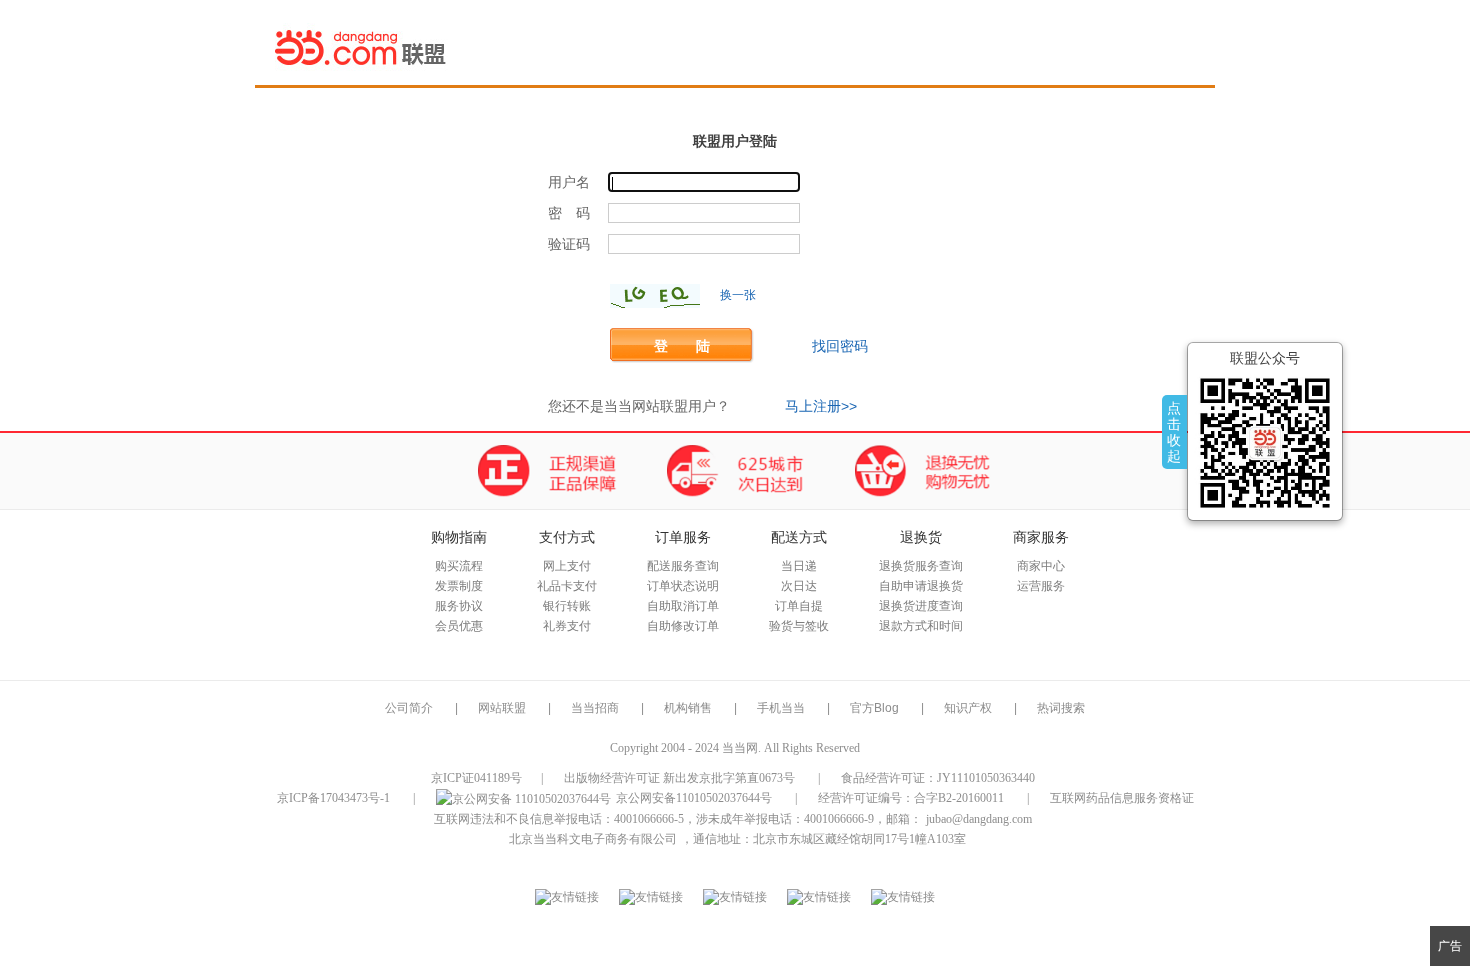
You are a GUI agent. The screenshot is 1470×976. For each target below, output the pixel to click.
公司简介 (409, 708)
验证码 (569, 244)
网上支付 (567, 566)
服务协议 (459, 606)
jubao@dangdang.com (979, 819)
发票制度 (459, 586)
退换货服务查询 (921, 566)
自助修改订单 (683, 626)
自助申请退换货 (921, 586)
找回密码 (840, 346)
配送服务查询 (683, 566)
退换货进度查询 (921, 606)
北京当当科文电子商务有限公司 (593, 839)
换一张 (738, 295)
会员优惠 (459, 626)
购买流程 (459, 566)
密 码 (569, 213)
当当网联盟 (361, 47)
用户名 (569, 182)
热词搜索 (1061, 708)
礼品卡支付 (567, 586)
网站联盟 (502, 708)
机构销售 (688, 708)
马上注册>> (821, 406)
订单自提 (799, 606)
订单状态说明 (683, 586)
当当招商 (595, 708)
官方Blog (874, 708)
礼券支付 (567, 626)
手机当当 (781, 708)
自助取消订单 (683, 606)
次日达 (799, 586)
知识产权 (969, 708)
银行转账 (567, 606)
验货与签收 (799, 626)
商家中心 (1041, 566)
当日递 (799, 566)
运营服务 (1041, 586)
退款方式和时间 (921, 626)
